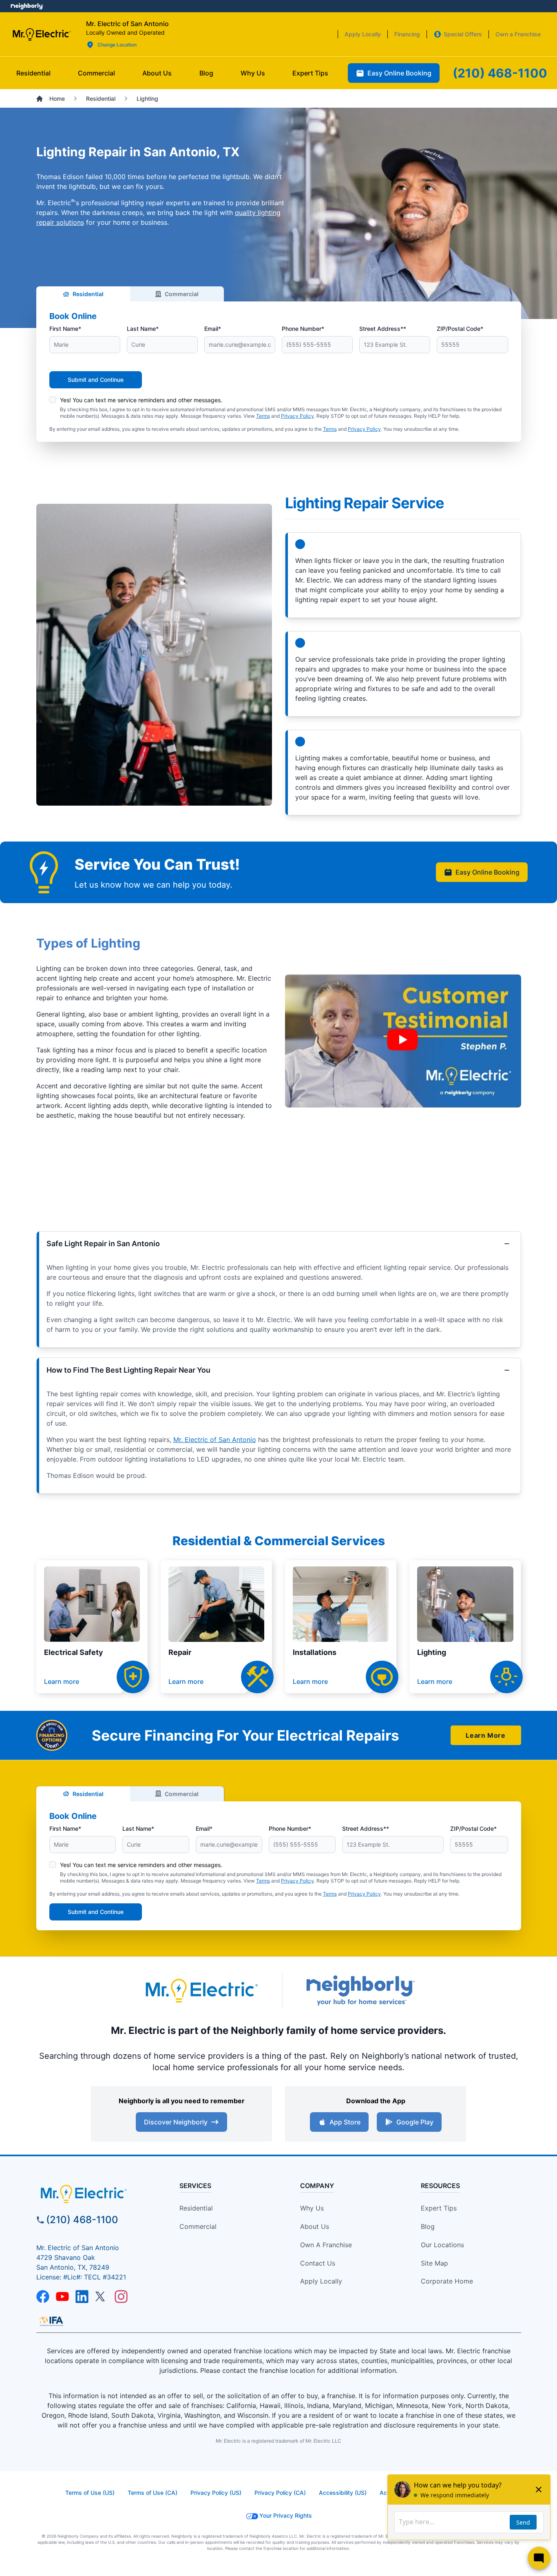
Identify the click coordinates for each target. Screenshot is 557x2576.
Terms (263, 416)
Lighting (432, 1652)
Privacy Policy (297, 416)
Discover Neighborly (176, 2122)
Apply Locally (321, 2281)
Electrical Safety (74, 1652)
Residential (88, 294)
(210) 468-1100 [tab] (500, 73)
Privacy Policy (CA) (280, 2493)
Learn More (485, 1735)
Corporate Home (447, 2281)
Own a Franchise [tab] (518, 34)
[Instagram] (121, 2297)
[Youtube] (62, 2297)
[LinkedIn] (82, 2297)
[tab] (157, 73)
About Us (315, 2226)
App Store (345, 2122)
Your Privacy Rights (286, 2515)
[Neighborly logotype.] (360, 1990)
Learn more (62, 1681)
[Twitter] (102, 2297)
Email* (213, 329)
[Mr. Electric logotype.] (201, 1990)
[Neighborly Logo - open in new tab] (27, 6)
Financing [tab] (407, 34)
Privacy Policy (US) (216, 2493)
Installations (315, 1652)
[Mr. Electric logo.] (41, 34)
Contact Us (318, 2263)
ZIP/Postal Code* (460, 329)
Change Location (117, 45)
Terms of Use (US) (90, 2493)
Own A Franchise (326, 2245)
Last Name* (143, 329)
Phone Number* (303, 329)
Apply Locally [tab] (363, 34)
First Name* (65, 329)
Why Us (312, 2208)
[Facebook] (43, 2297)
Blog (428, 2226)
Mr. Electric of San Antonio (215, 1440)
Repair (180, 1652)
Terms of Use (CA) (153, 2493)
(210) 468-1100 (82, 2220)
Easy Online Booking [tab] (399, 73)
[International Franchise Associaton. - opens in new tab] (51, 2321)
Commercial (182, 294)
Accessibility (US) (343, 2493)
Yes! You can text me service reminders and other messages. (141, 400)
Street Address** (383, 329)
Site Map (434, 2263)
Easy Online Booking (487, 872)
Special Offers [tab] (463, 34)
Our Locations (442, 2245)
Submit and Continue (96, 380)
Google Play (415, 2122)
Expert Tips (439, 2208)
